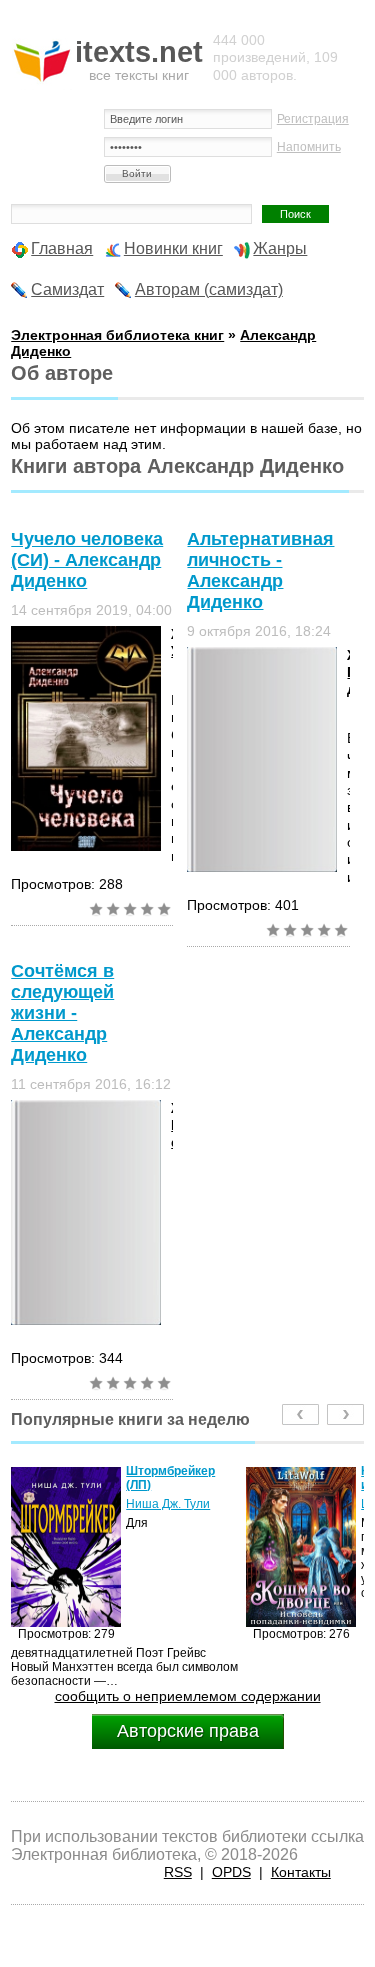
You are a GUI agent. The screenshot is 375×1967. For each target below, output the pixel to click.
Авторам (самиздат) (209, 289)
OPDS (231, 1872)
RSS (178, 1872)
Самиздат (67, 289)
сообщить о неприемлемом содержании (188, 1696)
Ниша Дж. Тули (138, 1504)
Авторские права (188, 1731)
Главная (62, 248)
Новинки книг (173, 248)
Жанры (280, 248)
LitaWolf (353, 1504)
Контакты (301, 1872)
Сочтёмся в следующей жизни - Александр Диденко (62, 1013)
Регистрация (313, 119)
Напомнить (309, 147)
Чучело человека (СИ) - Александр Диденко (87, 560)
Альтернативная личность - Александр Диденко (260, 570)
